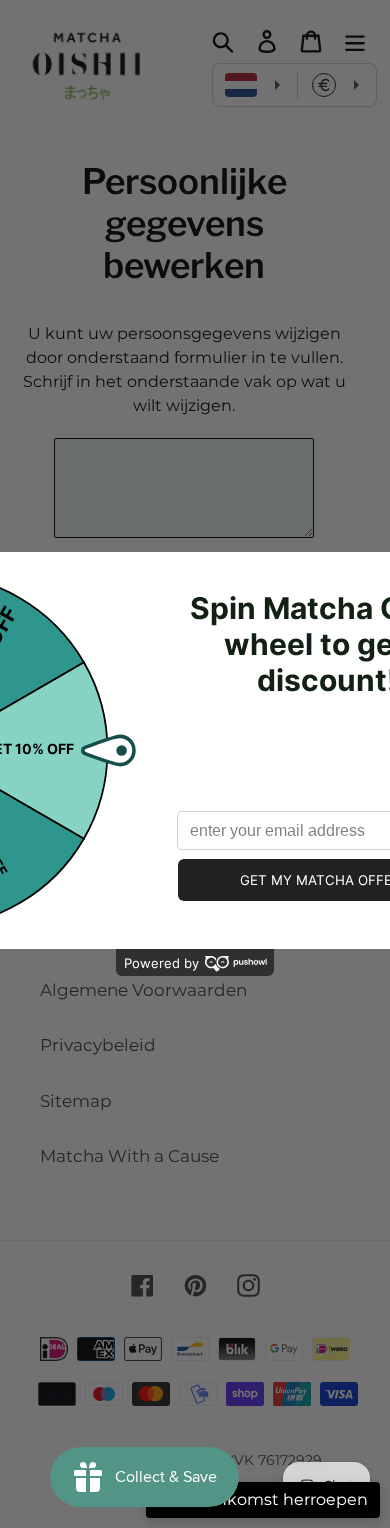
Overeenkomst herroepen (263, 1499)
